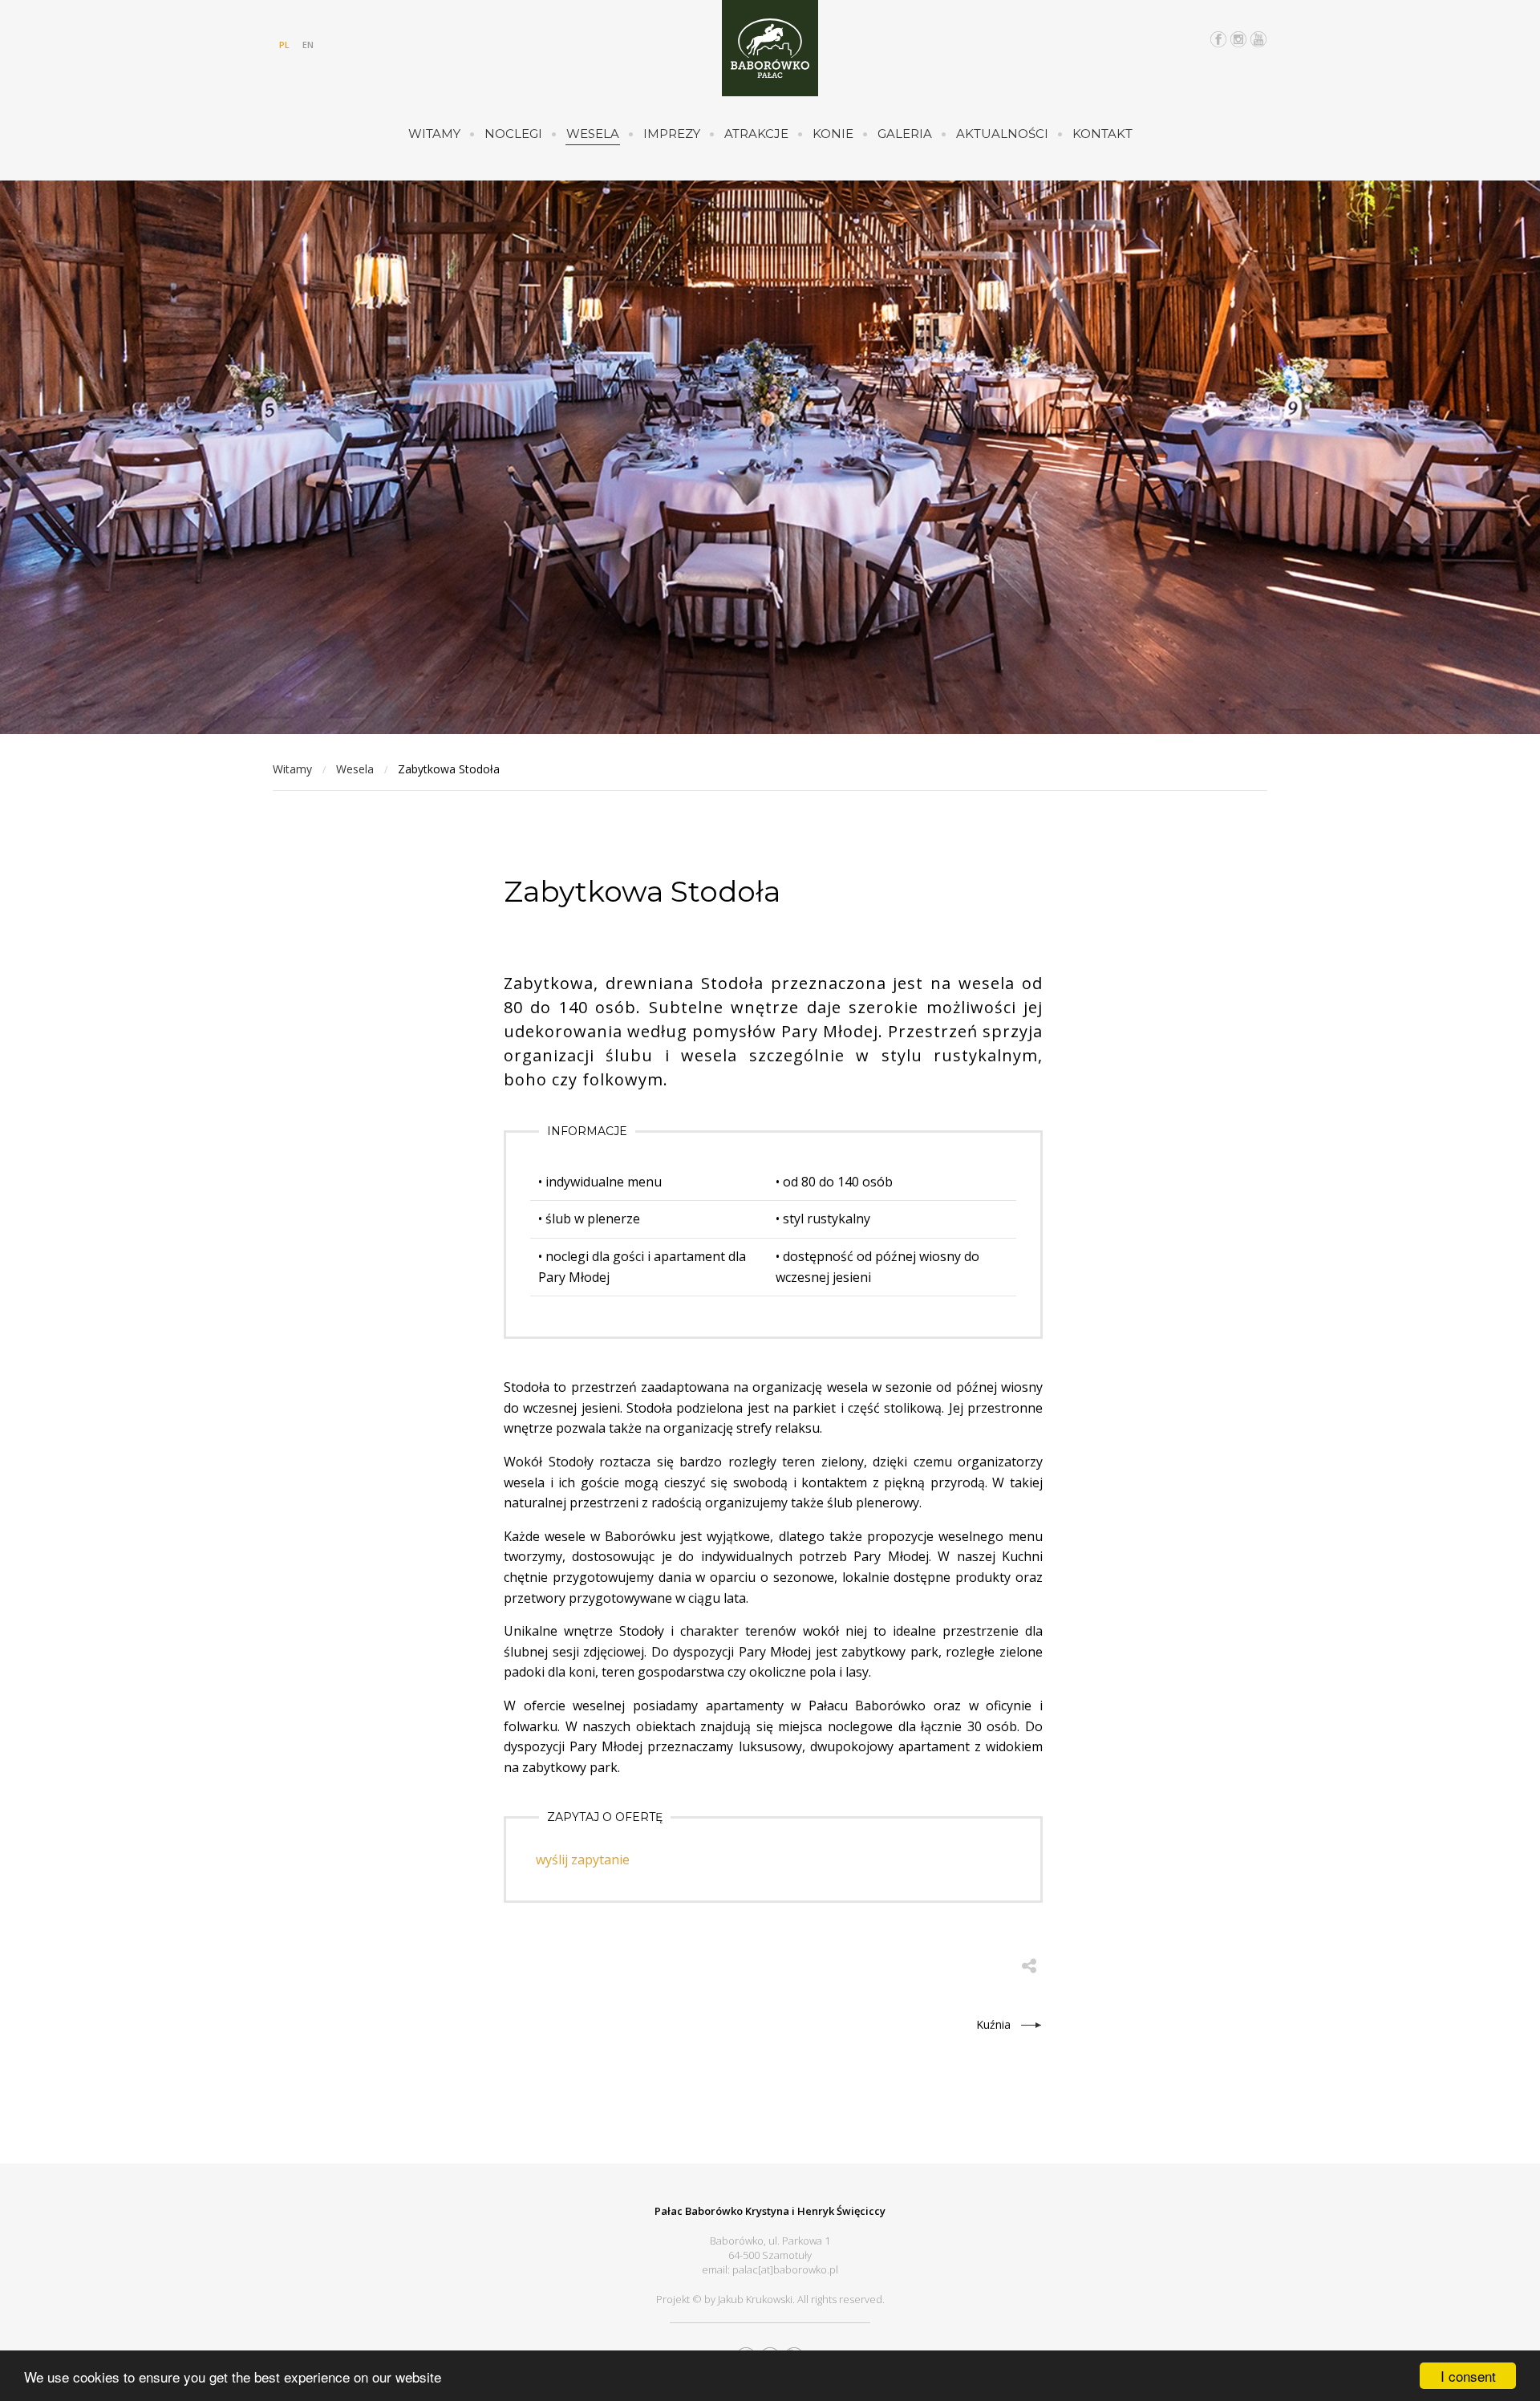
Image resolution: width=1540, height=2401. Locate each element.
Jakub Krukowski (755, 2299)
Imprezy (672, 134)
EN (308, 45)
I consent (1468, 2376)
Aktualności (1002, 134)
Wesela (593, 134)
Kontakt (1102, 134)
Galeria (905, 134)
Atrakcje (756, 134)
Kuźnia (993, 2024)
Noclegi (513, 134)
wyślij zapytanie (583, 1860)
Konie (833, 134)
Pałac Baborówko (770, 48)
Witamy (434, 134)
